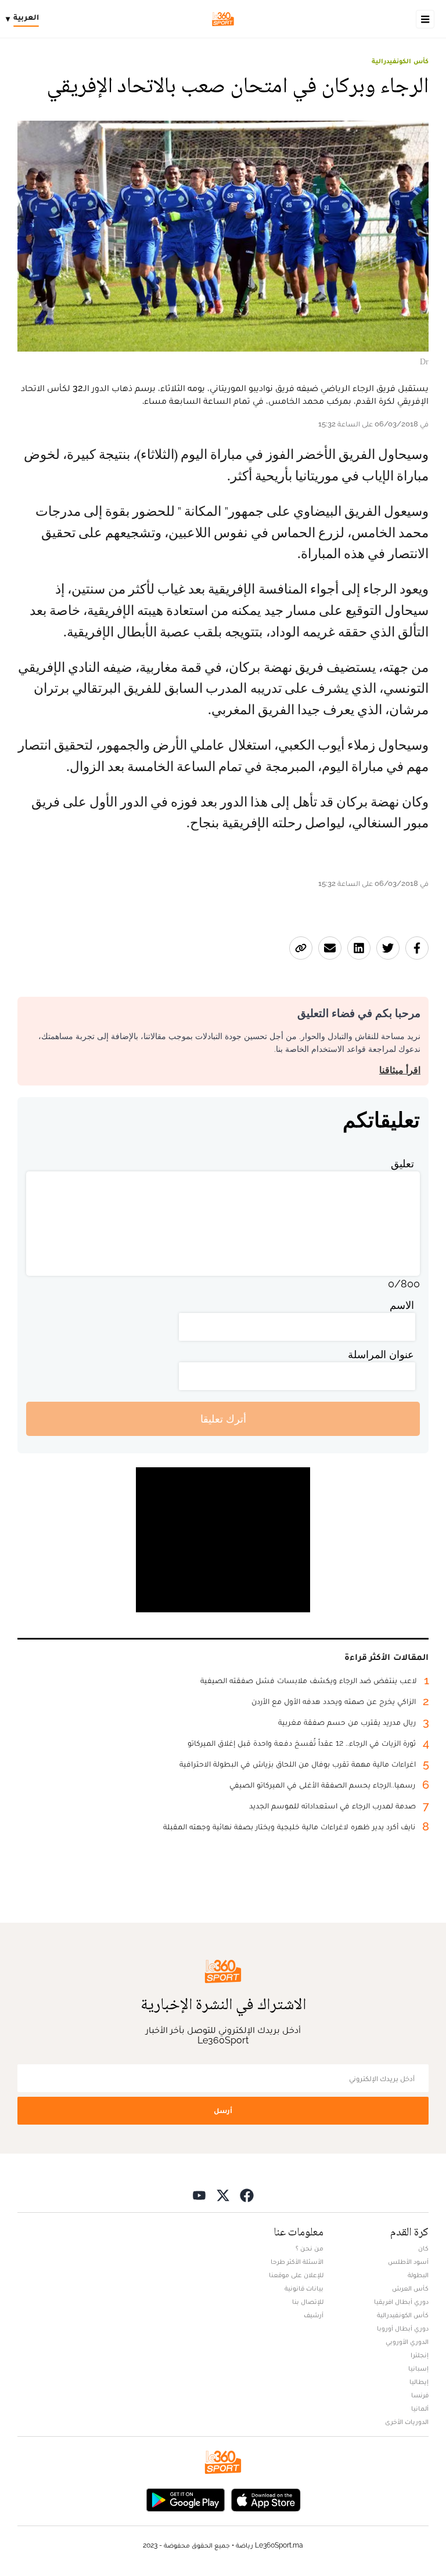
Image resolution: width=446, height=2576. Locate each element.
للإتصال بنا (308, 2302)
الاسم (402, 1305)
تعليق (402, 1164)
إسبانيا (418, 2368)
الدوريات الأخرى (407, 2422)
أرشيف (314, 2315)
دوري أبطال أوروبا (403, 2328)
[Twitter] (223, 2195)
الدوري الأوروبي (407, 2342)
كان (423, 2248)
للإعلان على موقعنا (296, 2275)
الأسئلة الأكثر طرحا (297, 2262)
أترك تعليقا (223, 1419)
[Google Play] (185, 2499)
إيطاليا (419, 2382)
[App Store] (266, 2499)
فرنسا (420, 2395)
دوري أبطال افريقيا (401, 2302)
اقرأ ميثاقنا (400, 1070)
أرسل (223, 2110)
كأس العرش (410, 2288)
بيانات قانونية (304, 2288)
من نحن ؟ (310, 2248)
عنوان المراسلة (381, 1354)
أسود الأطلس (408, 2262)
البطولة (418, 2275)
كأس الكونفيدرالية (400, 61)
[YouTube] (199, 2195)
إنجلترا (420, 2355)
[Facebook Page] (247, 2195)
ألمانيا (420, 2408)
